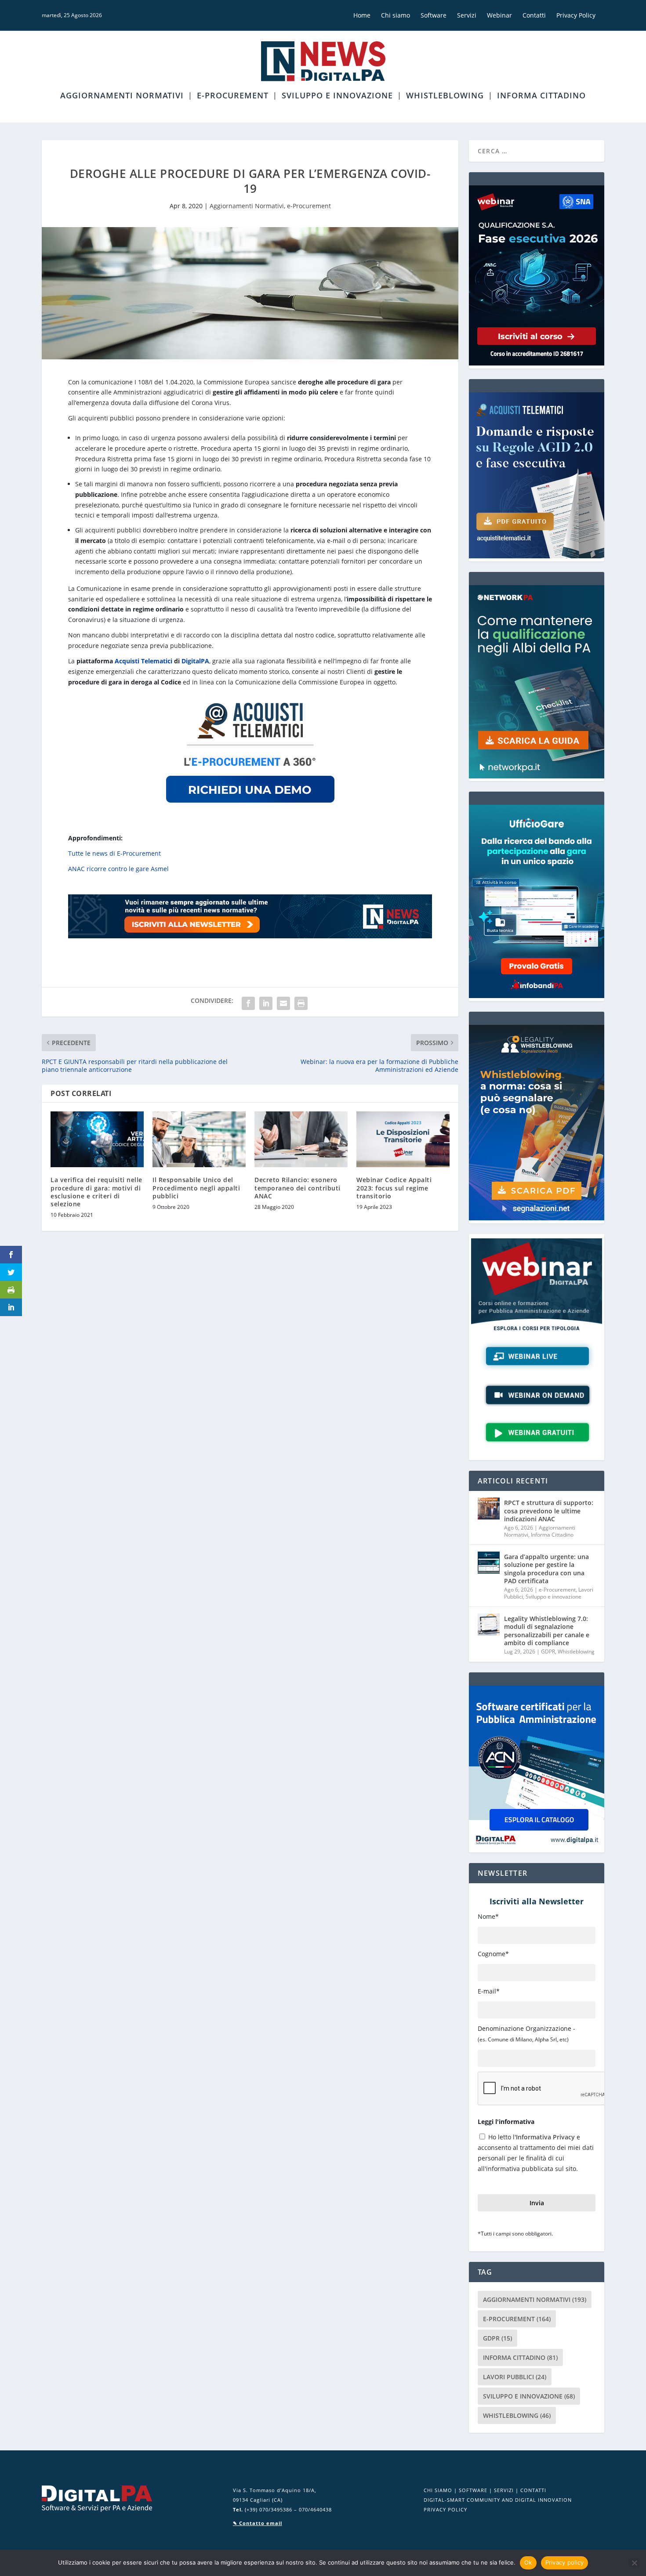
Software (434, 15)
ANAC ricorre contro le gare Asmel (118, 869)
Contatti (534, 15)
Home (362, 15)
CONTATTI (533, 2490)
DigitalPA (195, 661)
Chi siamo (396, 15)
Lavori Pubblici (515, 2377)
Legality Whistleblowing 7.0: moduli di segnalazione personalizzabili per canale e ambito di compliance (547, 1631)
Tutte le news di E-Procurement (114, 853)
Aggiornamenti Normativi (122, 96)
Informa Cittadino (541, 96)
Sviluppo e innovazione (337, 96)
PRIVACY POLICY (445, 2509)
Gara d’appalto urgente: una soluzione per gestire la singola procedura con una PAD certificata (546, 1569)
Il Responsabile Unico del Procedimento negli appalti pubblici (196, 1188)
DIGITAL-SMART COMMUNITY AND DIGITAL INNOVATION (498, 2500)
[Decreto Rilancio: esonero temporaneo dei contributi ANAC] (301, 1139)
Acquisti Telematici (143, 661)
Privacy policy (565, 2562)
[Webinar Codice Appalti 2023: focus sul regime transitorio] (403, 1139)
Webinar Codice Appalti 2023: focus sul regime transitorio (394, 1188)
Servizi (467, 15)
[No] (634, 2563)
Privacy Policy (576, 15)
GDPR (548, 1652)
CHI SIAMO (438, 2490)
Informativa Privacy (545, 2137)
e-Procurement (233, 96)
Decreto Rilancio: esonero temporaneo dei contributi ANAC (298, 1188)
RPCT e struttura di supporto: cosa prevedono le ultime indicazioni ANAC (549, 1511)
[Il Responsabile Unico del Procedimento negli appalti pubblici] (199, 1139)
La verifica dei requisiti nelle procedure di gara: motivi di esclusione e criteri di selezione (96, 1192)
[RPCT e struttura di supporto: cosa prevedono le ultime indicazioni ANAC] (489, 1509)
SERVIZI (504, 2490)
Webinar (499, 15)
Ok (528, 2562)
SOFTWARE (473, 2490)
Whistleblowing (445, 96)
